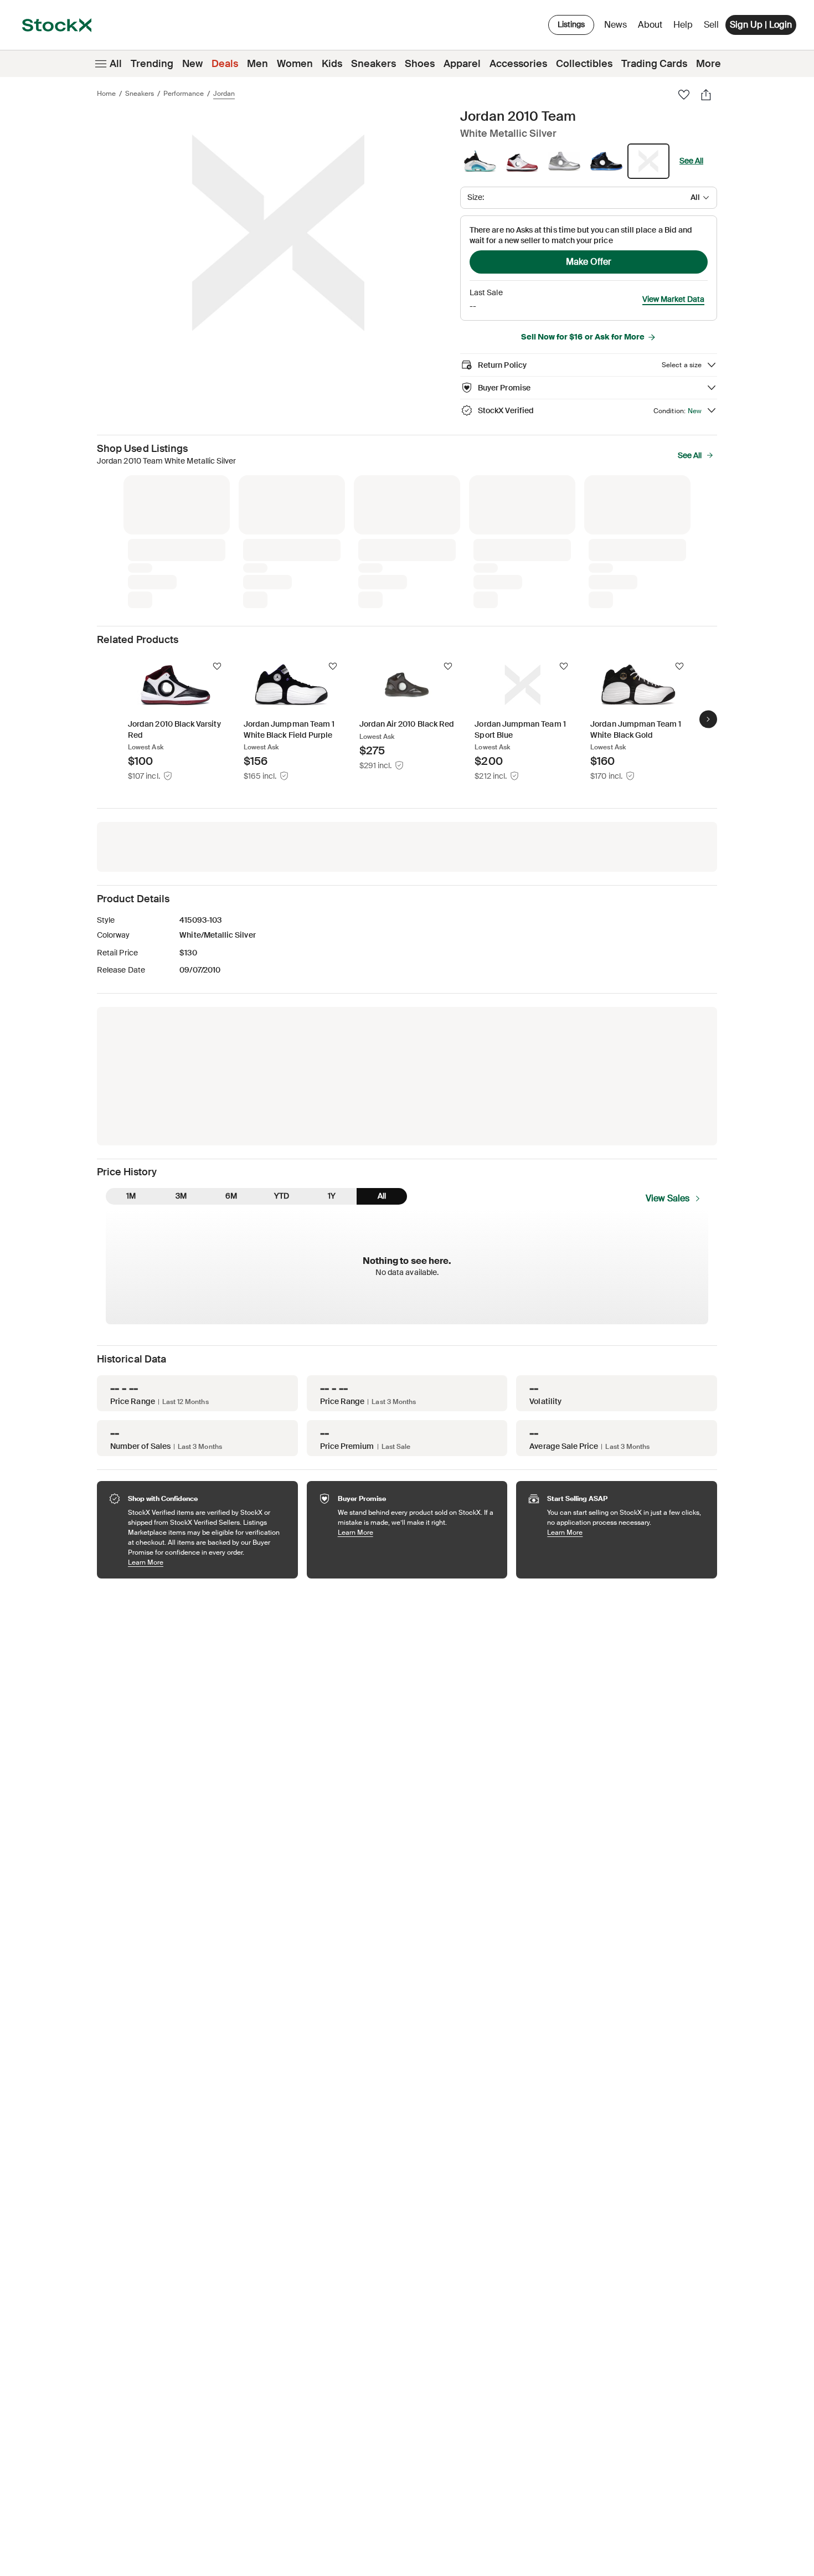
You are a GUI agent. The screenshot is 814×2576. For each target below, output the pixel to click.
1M (131, 1196)
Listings (571, 24)
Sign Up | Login (761, 25)
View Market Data (673, 299)
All (116, 64)
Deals (225, 64)
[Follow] (217, 666)
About (652, 27)
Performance (184, 94)
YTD (282, 1196)
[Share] (706, 95)
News (615, 25)
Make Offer (589, 262)
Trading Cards (654, 64)
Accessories (518, 64)
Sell (711, 25)
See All (691, 161)
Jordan (224, 94)
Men (257, 64)
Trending (152, 64)
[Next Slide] (708, 719)
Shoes (420, 64)
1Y (332, 1196)
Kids (332, 64)
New (192, 64)
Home (106, 94)
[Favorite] (684, 95)
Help (683, 25)
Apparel (462, 64)
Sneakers (373, 64)
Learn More (207, 1562)
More (709, 64)
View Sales (668, 1198)
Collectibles (584, 64)
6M (231, 1196)
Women (295, 64)
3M (181, 1196)
